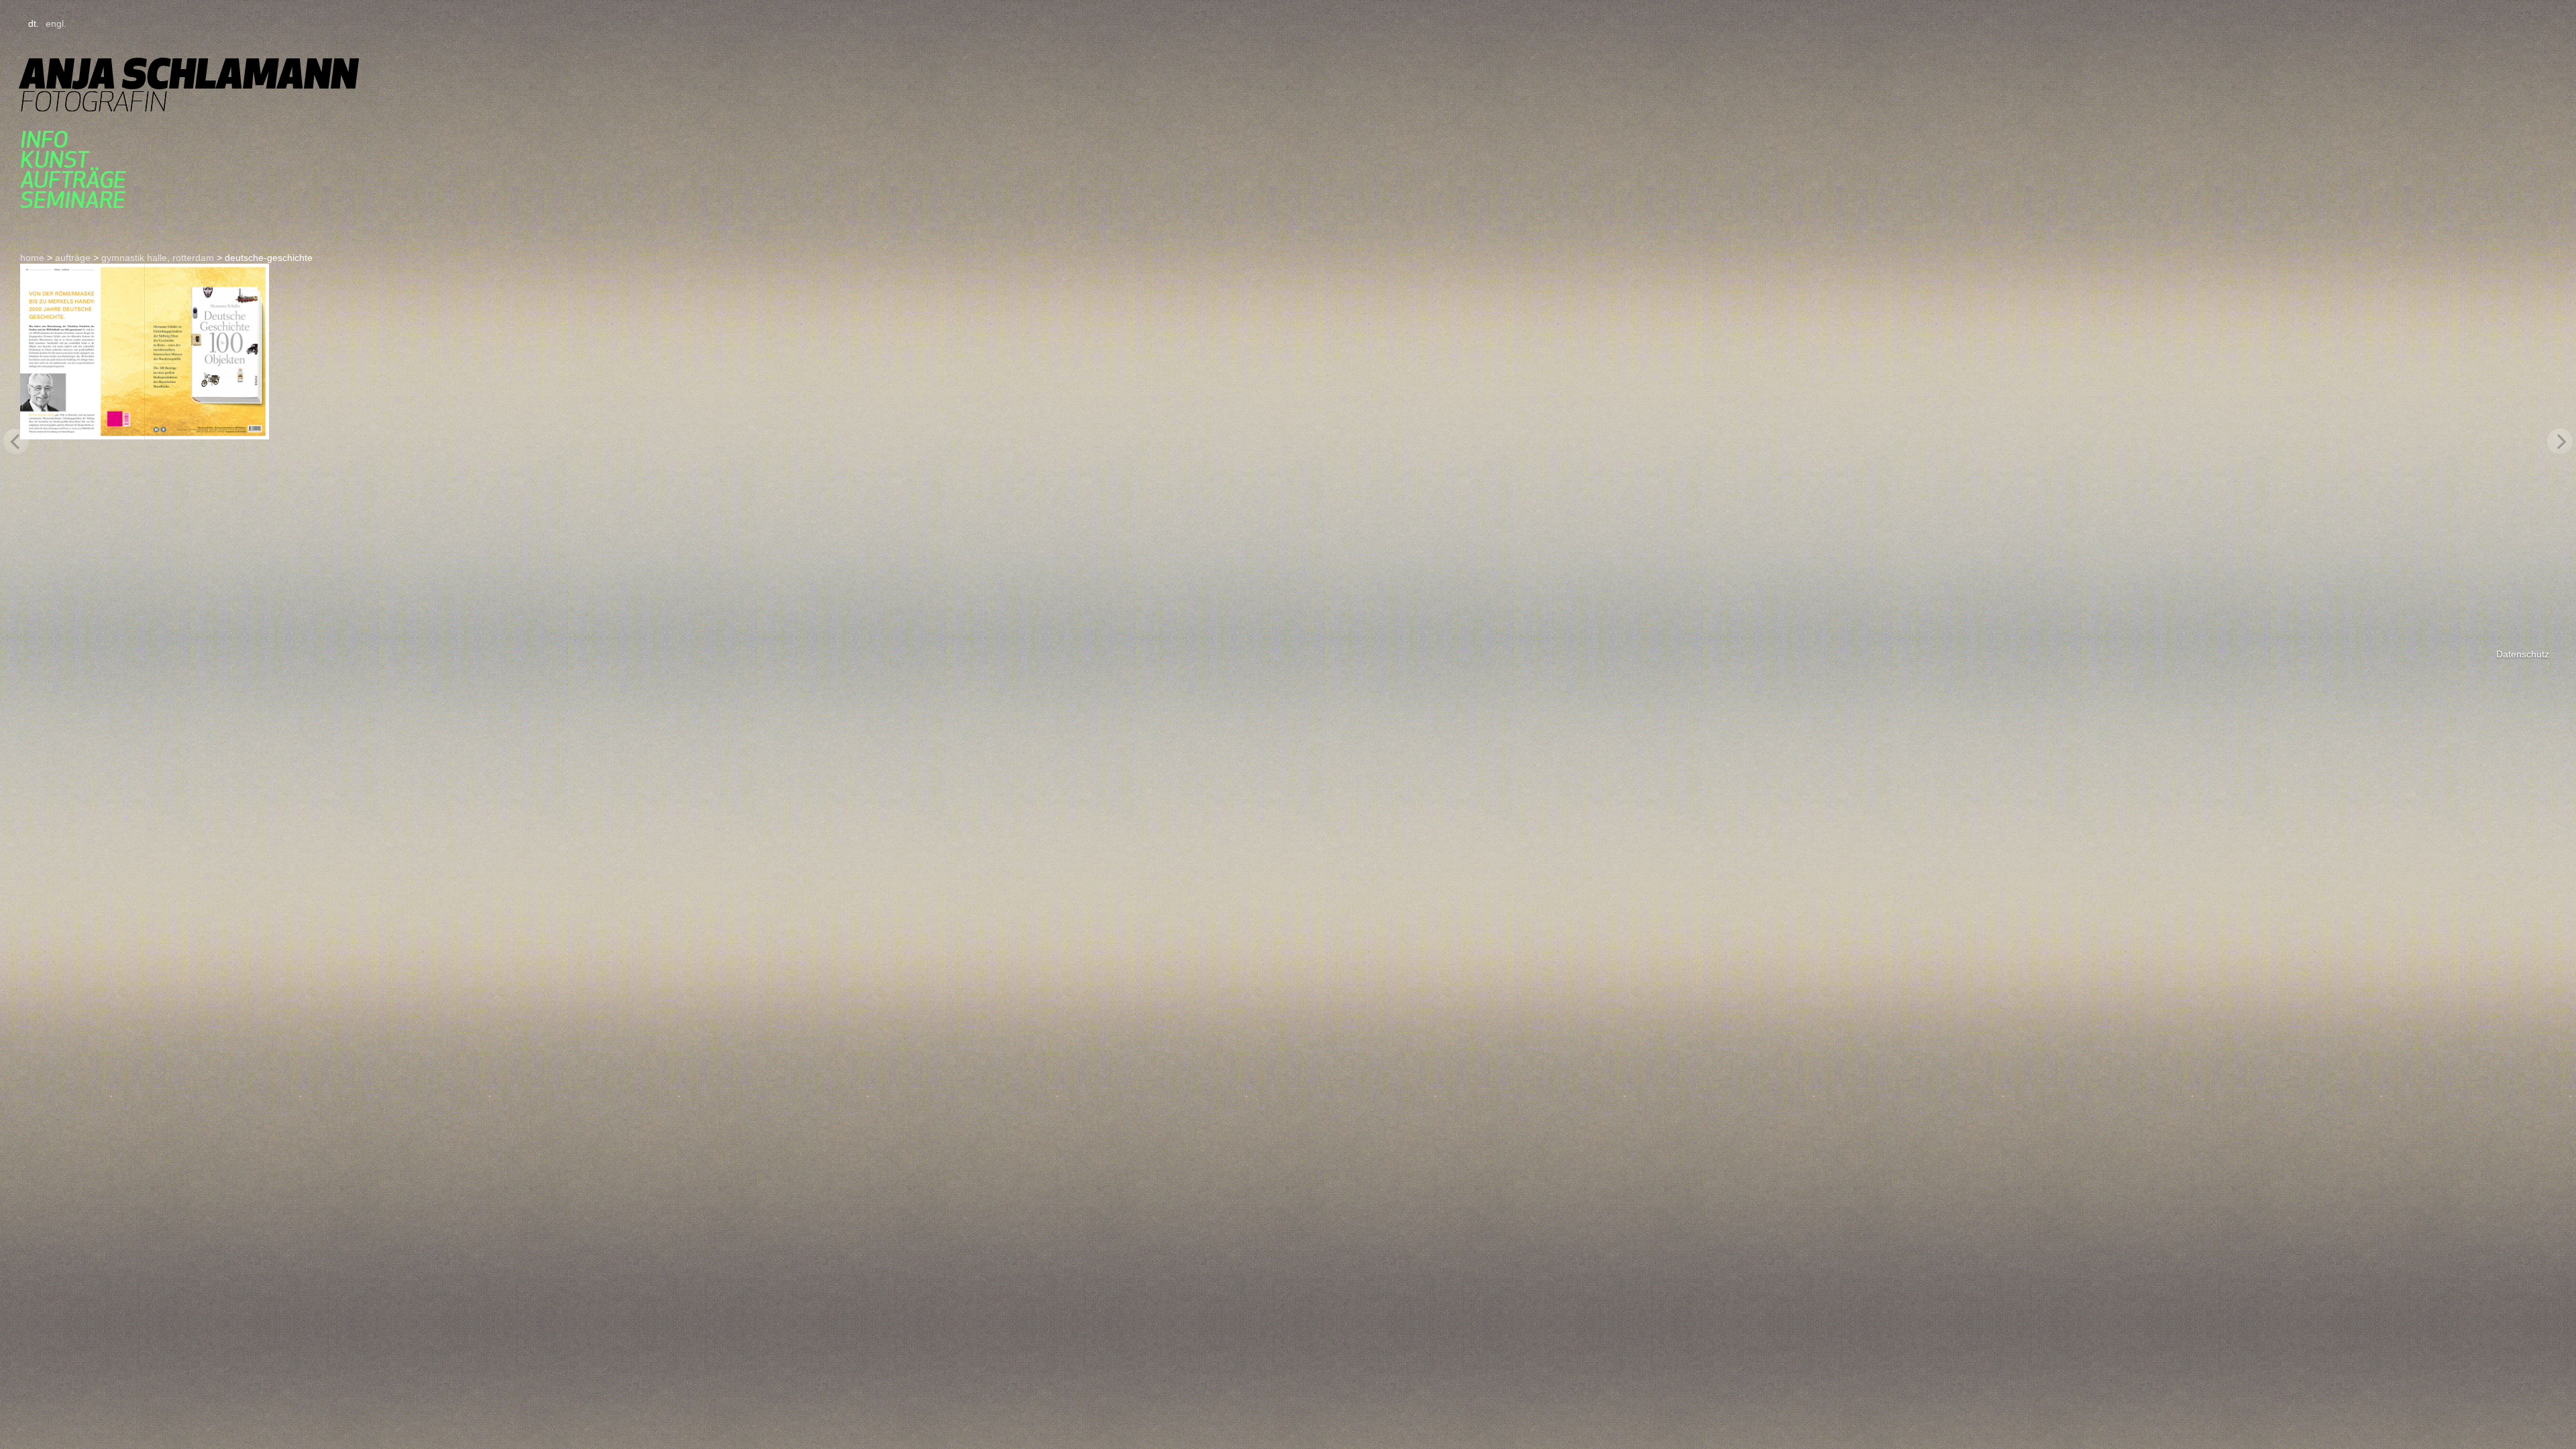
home (32, 258)
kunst (54, 160)
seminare (73, 200)
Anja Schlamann (189, 73)
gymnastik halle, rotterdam (158, 258)
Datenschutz (2523, 654)
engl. (56, 23)
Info (44, 140)
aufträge (73, 180)
